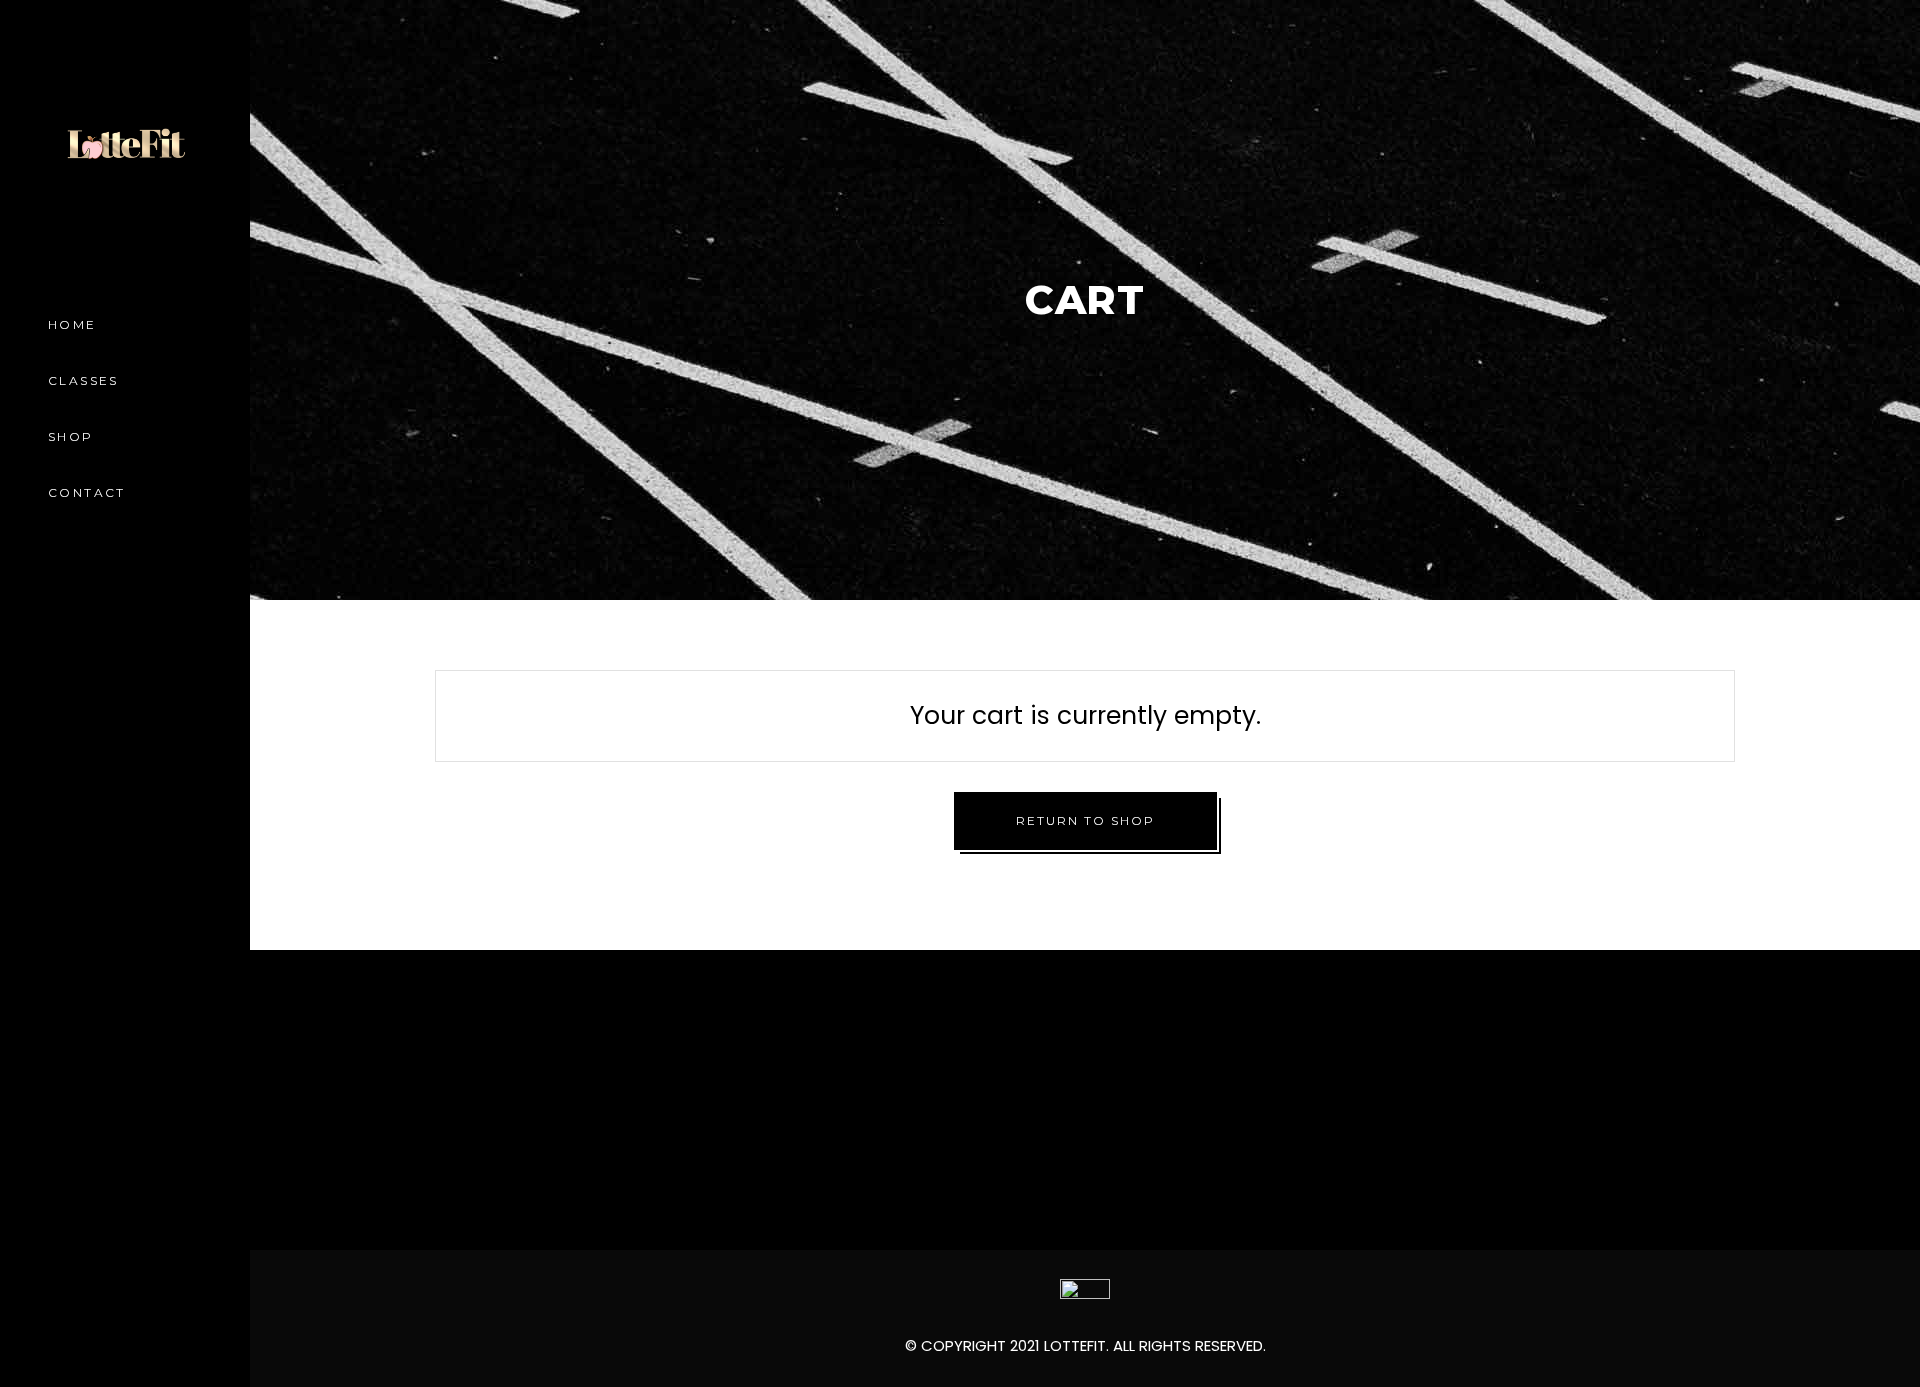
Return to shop (1085, 820)
